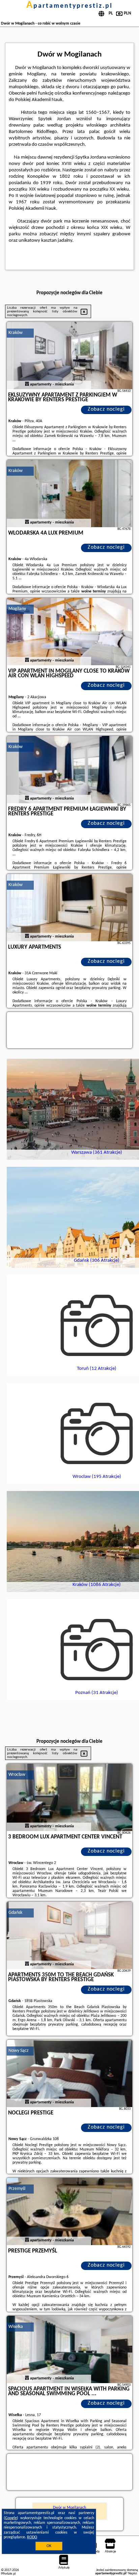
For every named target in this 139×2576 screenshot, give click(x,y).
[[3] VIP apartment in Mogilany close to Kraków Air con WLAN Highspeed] (69, 632)
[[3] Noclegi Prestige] (69, 2073)
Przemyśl (17, 2189)
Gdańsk (15, 1913)
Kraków (16, 333)
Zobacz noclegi (106, 409)
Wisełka (16, 2327)
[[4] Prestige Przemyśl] (69, 2211)
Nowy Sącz (19, 2051)
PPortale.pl (8, 2574)
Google (11, 2518)
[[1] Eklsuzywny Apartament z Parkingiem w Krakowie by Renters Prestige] (69, 355)
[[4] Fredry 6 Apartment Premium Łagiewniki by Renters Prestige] (69, 770)
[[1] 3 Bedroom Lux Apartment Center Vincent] (69, 1797)
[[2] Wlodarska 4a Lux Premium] (69, 494)
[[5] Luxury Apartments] (69, 908)
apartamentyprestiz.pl (69, 6)
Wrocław (17, 1775)
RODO (32, 2537)
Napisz (133, 2573)
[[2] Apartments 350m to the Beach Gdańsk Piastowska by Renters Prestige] (69, 1935)
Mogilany (17, 609)
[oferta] (27, 384)
